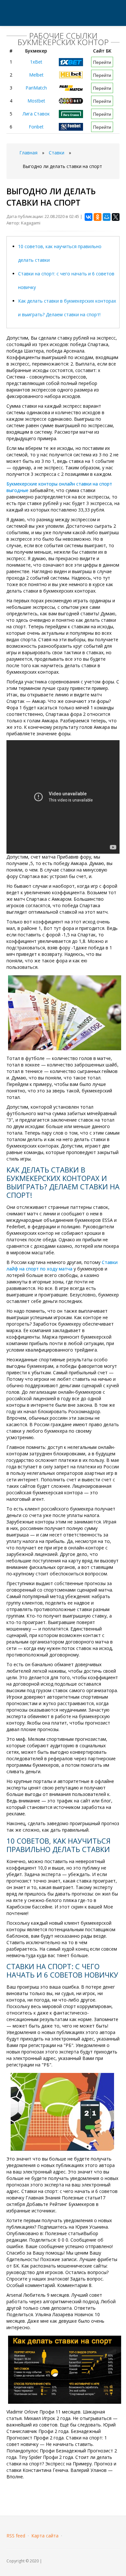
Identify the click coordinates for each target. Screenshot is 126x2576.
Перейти (102, 62)
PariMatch (36, 88)
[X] (116, 217)
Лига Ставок (36, 114)
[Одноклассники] (98, 217)
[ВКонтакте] (89, 217)
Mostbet (36, 101)
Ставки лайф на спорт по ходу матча (62, 1265)
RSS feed (16, 2536)
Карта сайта (45, 2536)
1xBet (36, 62)
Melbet (36, 75)
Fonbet (36, 127)
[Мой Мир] (107, 217)
